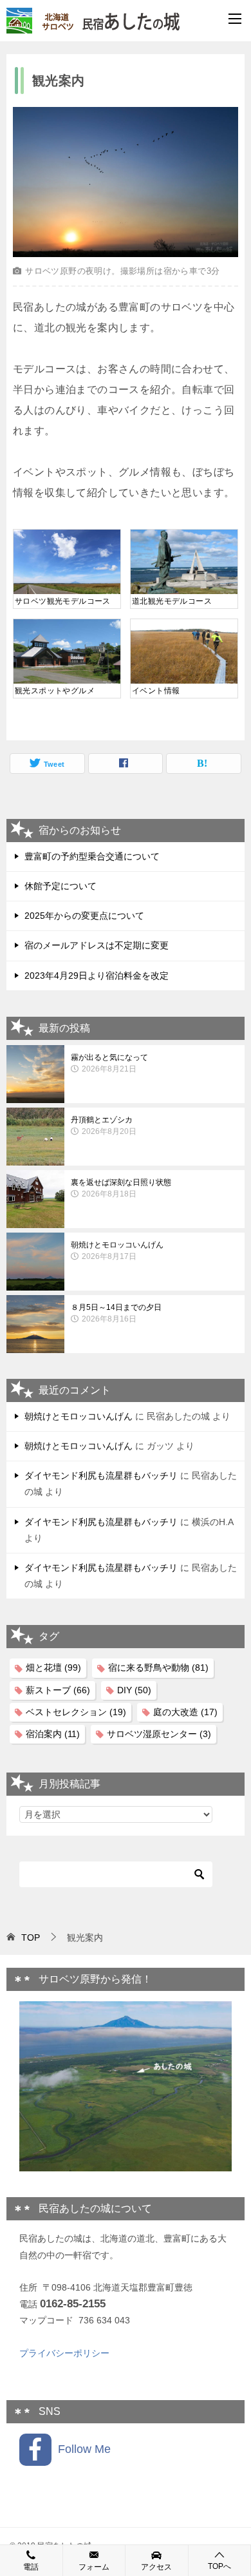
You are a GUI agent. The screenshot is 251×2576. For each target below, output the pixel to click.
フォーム (94, 2567)
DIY (134, 1690)
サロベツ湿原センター (159, 1734)
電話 (31, 2567)
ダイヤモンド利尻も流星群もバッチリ (101, 1475)
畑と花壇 (53, 1668)
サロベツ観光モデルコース (63, 601)
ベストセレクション (76, 1712)
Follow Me (81, 2449)
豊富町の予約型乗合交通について (92, 856)
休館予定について (60, 886)
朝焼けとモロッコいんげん (117, 1251)
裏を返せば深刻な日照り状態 (121, 1188)
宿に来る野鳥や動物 (158, 1668)
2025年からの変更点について (84, 916)
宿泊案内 (53, 1734)
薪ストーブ (58, 1690)
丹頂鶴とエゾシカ (104, 1126)
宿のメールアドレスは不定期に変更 (97, 945)
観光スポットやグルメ (55, 691)
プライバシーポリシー (64, 2353)
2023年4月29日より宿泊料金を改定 (97, 976)
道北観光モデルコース (172, 601)
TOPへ (219, 2566)
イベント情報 (156, 691)
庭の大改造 (185, 1712)
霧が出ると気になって (109, 1063)
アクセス (156, 2567)
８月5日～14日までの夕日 (116, 1313)
